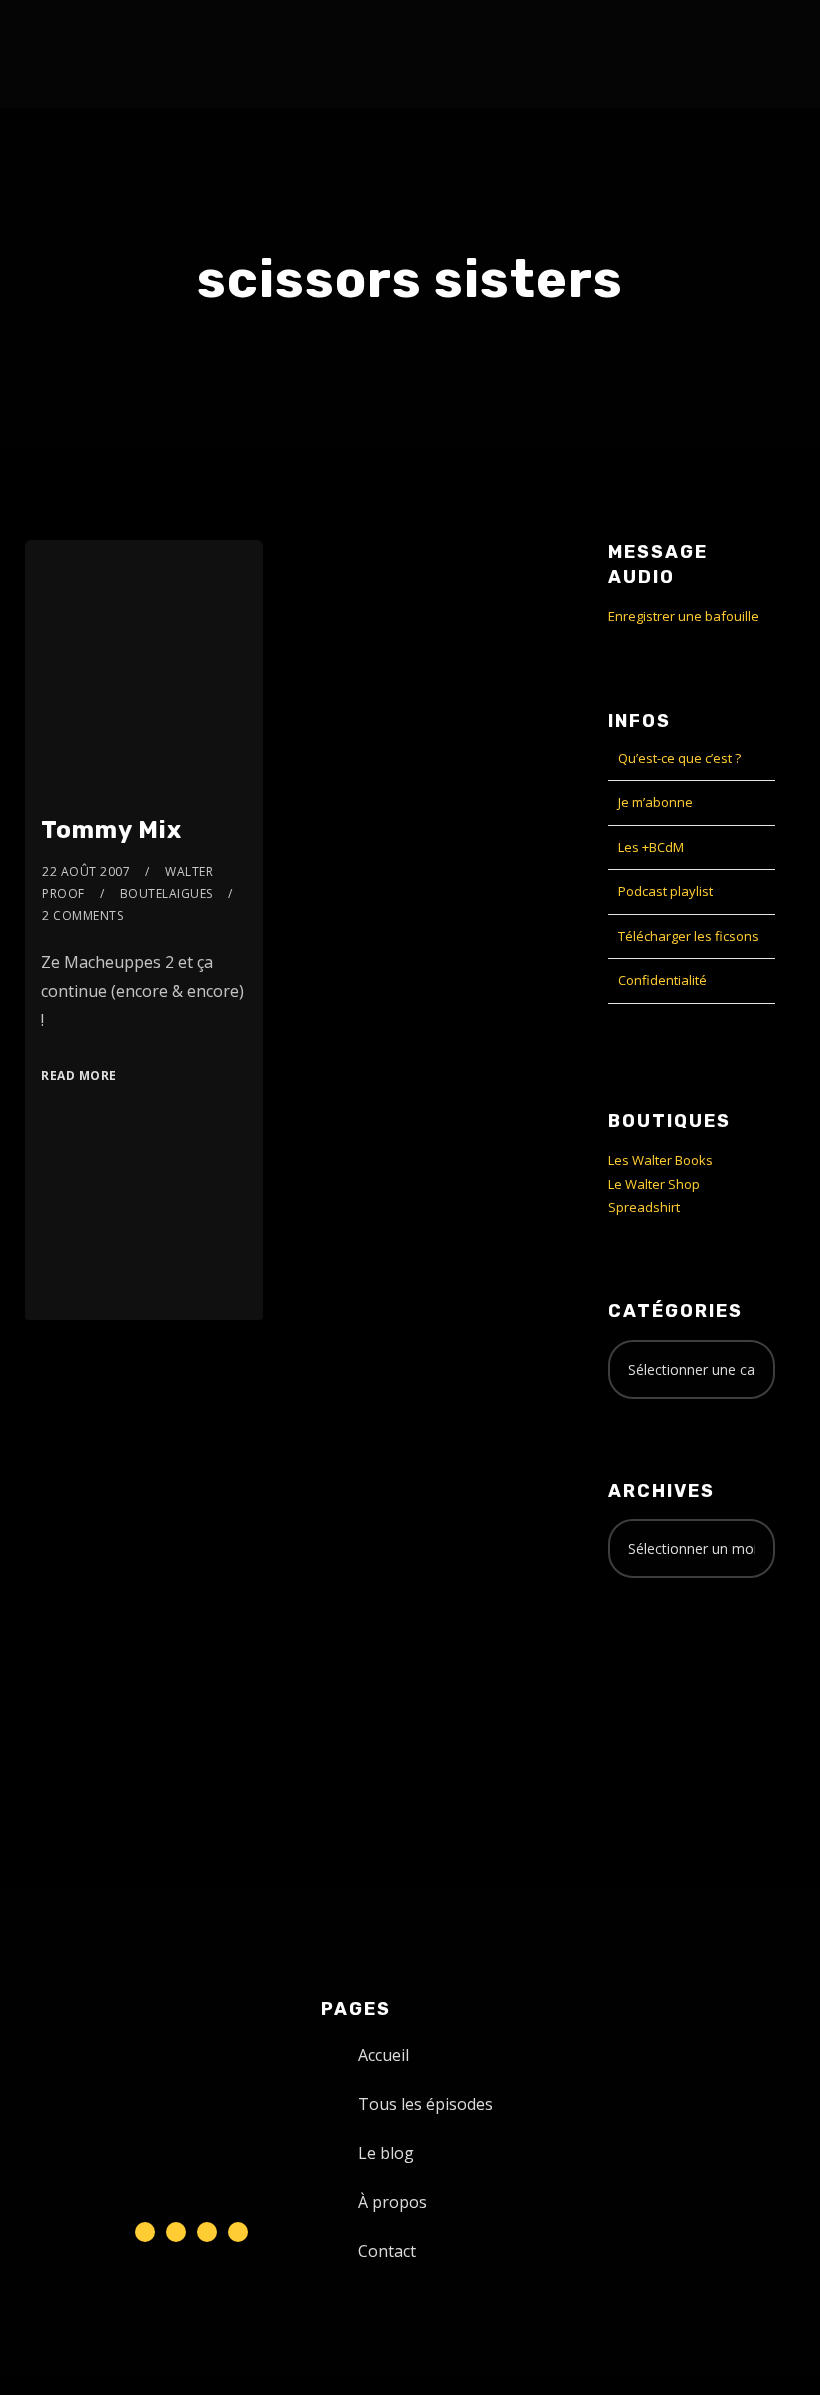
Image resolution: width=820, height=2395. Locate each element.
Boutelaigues (166, 893)
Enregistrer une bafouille (683, 616)
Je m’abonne (655, 802)
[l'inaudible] (78, 54)
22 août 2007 (86, 871)
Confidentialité (662, 980)
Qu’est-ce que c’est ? (679, 758)
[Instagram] (207, 2232)
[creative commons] (670, 1672)
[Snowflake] (145, 2232)
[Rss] (238, 2232)
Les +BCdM (651, 847)
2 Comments (82, 915)
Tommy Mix (111, 830)
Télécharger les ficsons (688, 936)
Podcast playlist (665, 891)
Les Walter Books (660, 1160)
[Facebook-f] (176, 2232)
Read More (79, 1075)
